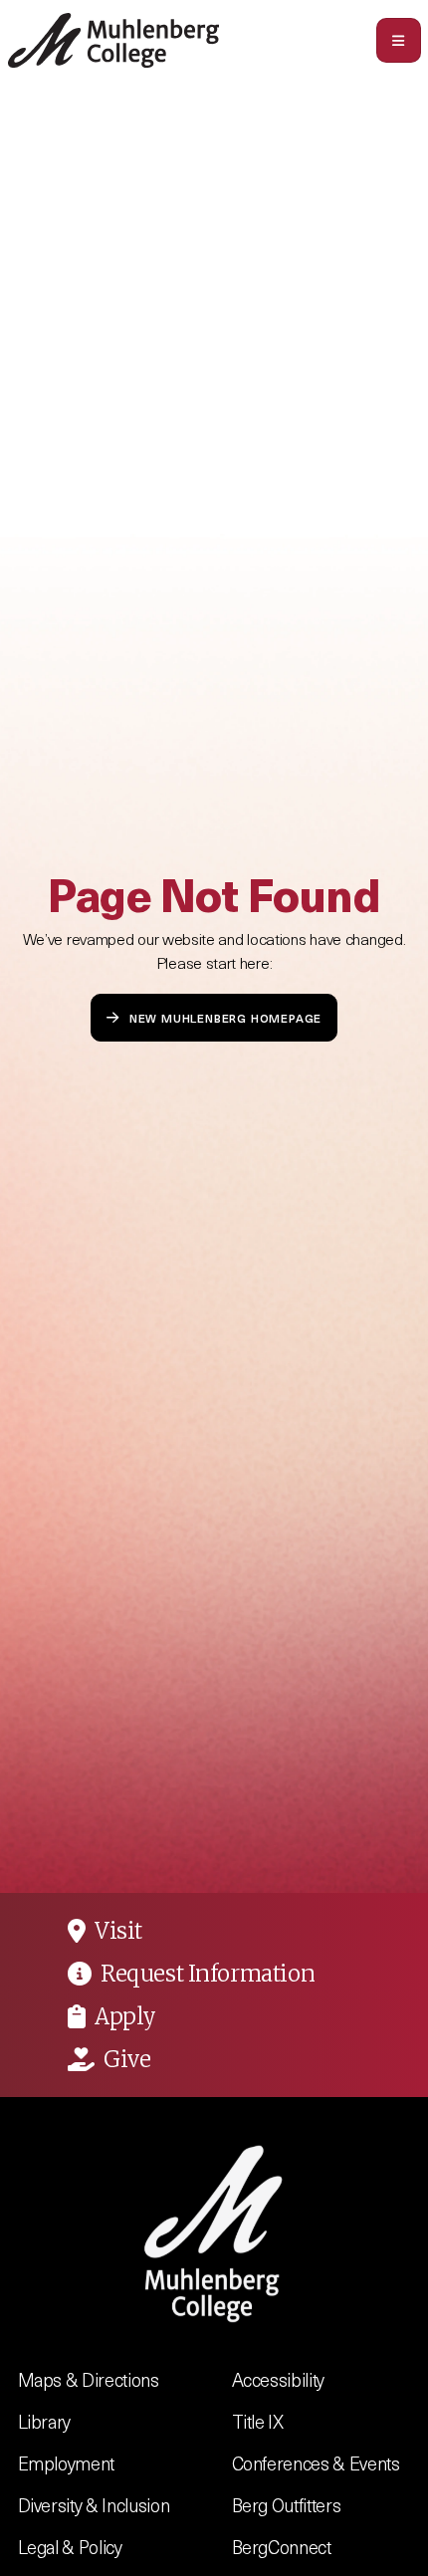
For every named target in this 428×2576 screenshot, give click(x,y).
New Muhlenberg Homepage (225, 1017)
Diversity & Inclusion (94, 2505)
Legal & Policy (70, 2547)
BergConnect (282, 2547)
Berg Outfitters (287, 2505)
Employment (67, 2463)
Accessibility (279, 2379)
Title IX (258, 2421)
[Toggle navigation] (399, 40)
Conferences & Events (316, 2463)
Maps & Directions (89, 2379)
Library (45, 2421)
